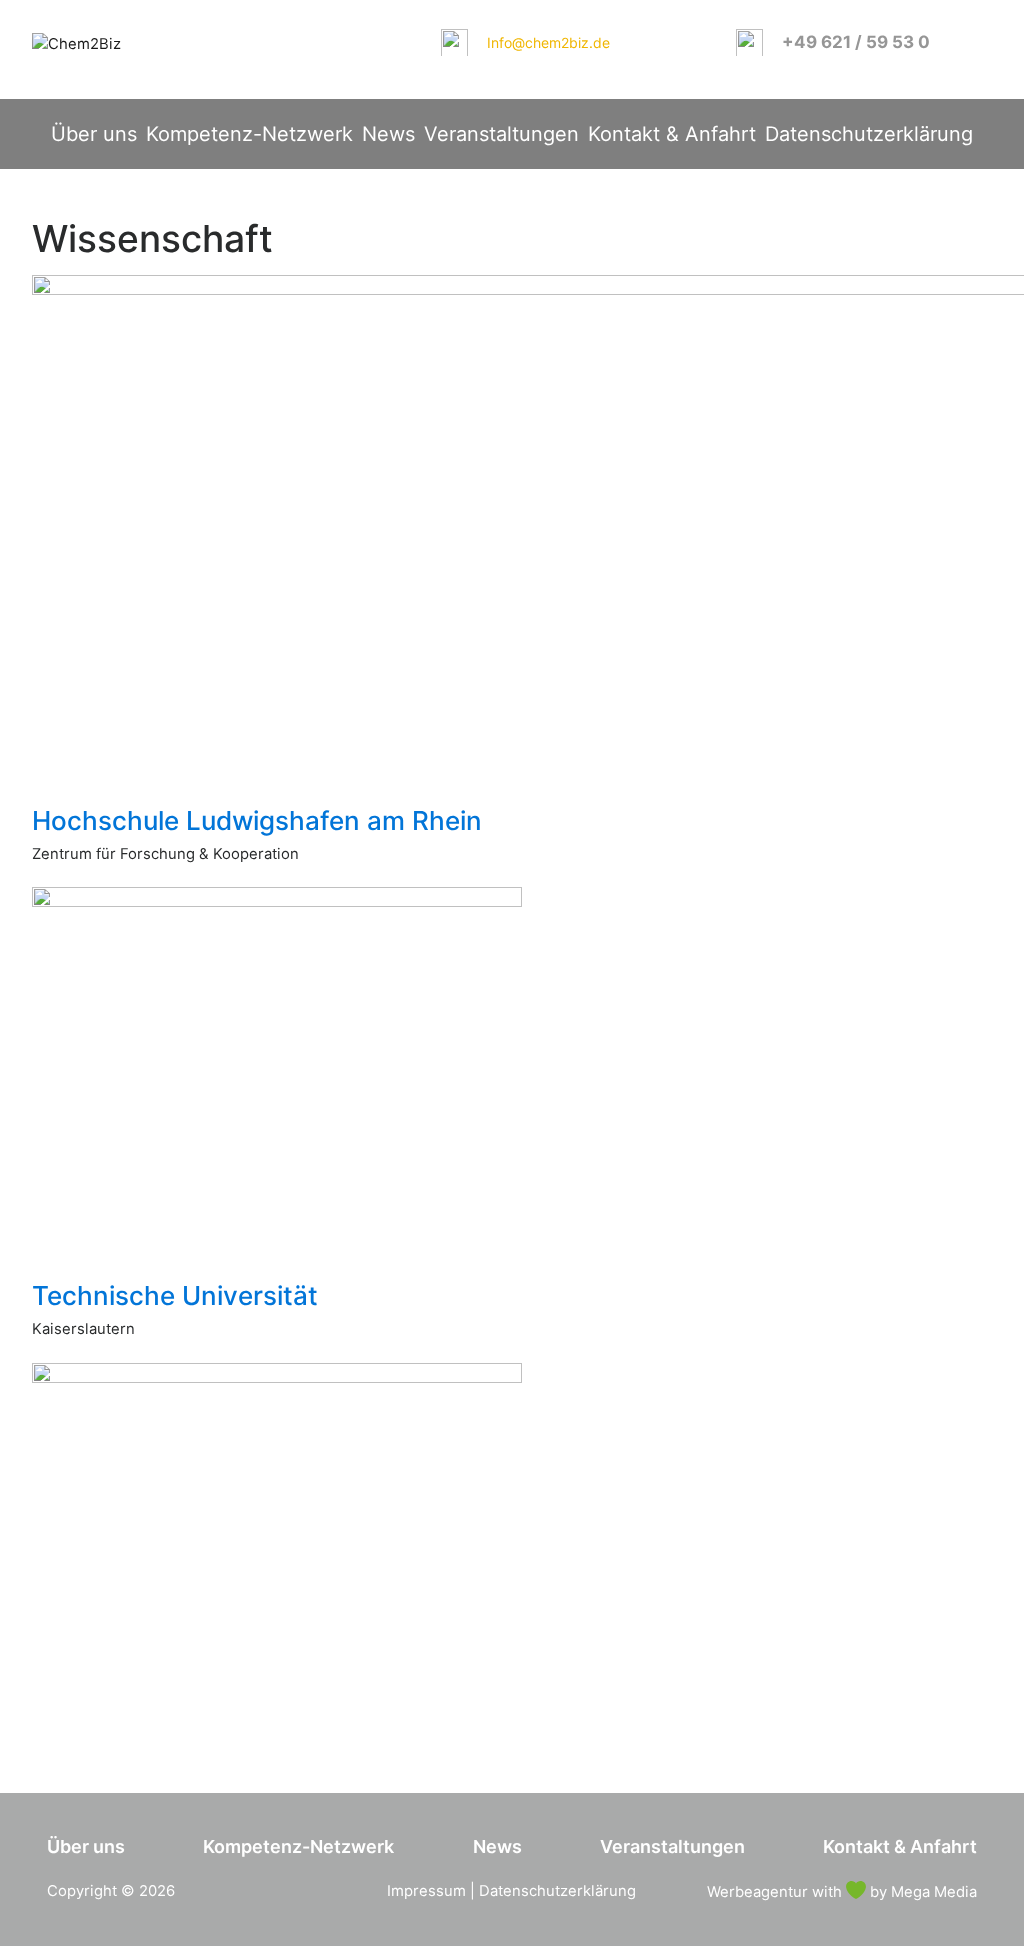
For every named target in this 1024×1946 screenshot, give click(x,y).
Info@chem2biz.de (548, 42)
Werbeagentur (757, 1892)
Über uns (94, 134)
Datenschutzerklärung (869, 134)
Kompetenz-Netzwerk (249, 134)
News (388, 134)
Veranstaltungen (501, 134)
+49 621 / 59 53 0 (856, 42)
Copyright (82, 1891)
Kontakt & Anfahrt (672, 134)
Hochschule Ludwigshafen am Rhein (257, 820)
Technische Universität (175, 1295)
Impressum (426, 1891)
